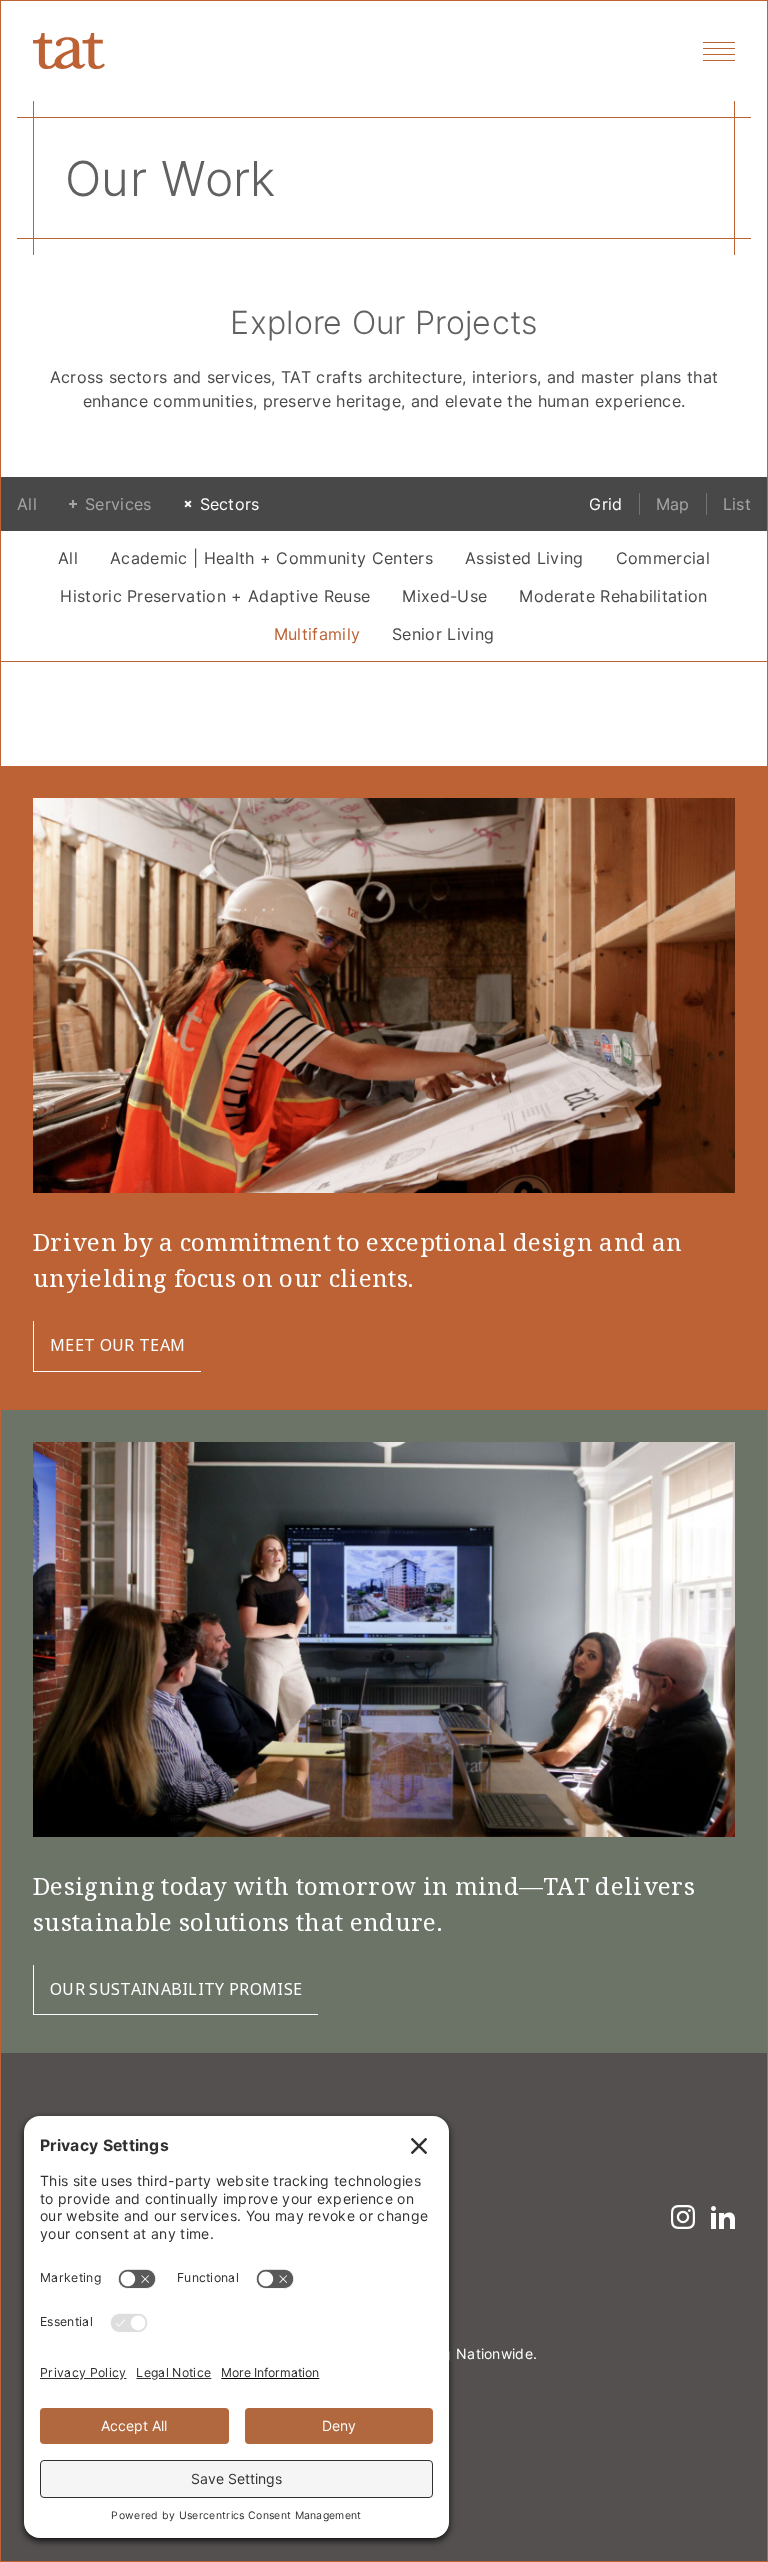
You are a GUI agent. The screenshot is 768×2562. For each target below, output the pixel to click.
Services (118, 504)
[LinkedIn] (723, 2217)
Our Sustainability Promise (176, 1989)
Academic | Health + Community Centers (271, 558)
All (27, 504)
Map (673, 504)
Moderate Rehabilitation (613, 596)
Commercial (663, 558)
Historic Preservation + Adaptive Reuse (215, 596)
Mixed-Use (444, 596)
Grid (605, 504)
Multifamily (317, 634)
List (737, 504)
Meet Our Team (117, 1345)
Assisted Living (524, 558)
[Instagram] (683, 2217)
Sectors (230, 504)
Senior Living (443, 634)
